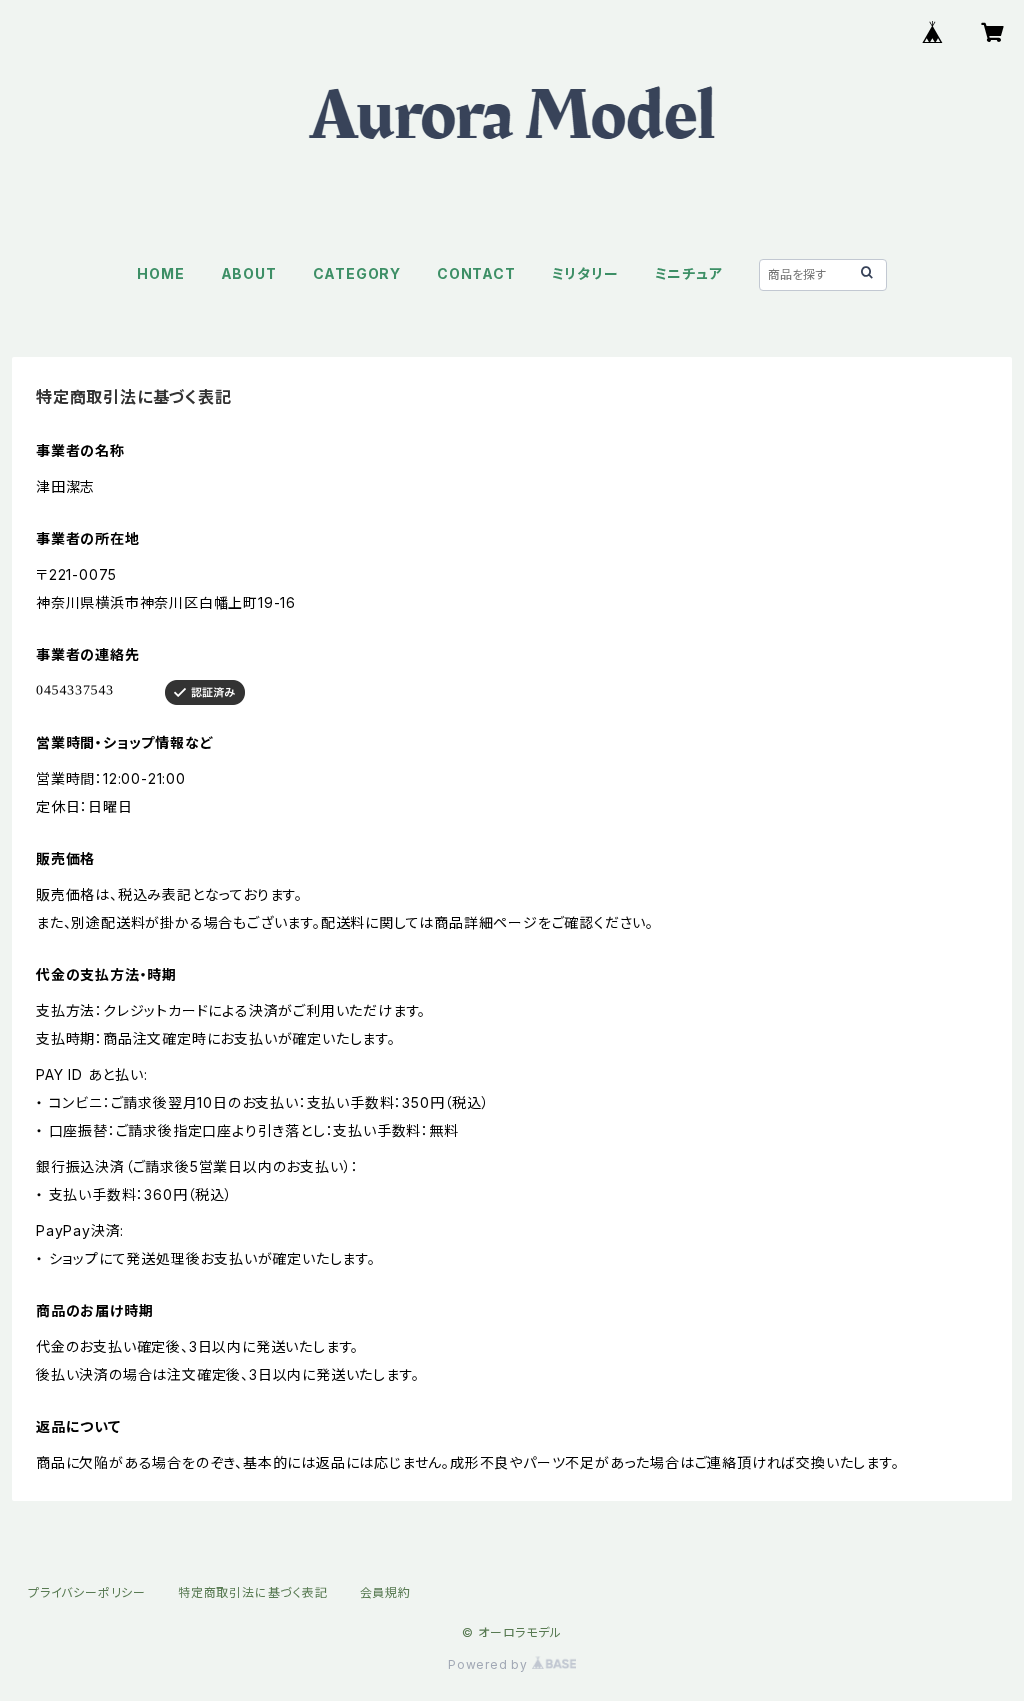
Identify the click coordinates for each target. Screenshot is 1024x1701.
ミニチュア (689, 273)
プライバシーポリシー (87, 1592)
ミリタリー (585, 273)
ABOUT (249, 273)
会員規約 (385, 1592)
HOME (160, 273)
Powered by (490, 1664)
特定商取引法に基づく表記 (253, 1592)
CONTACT (476, 273)
